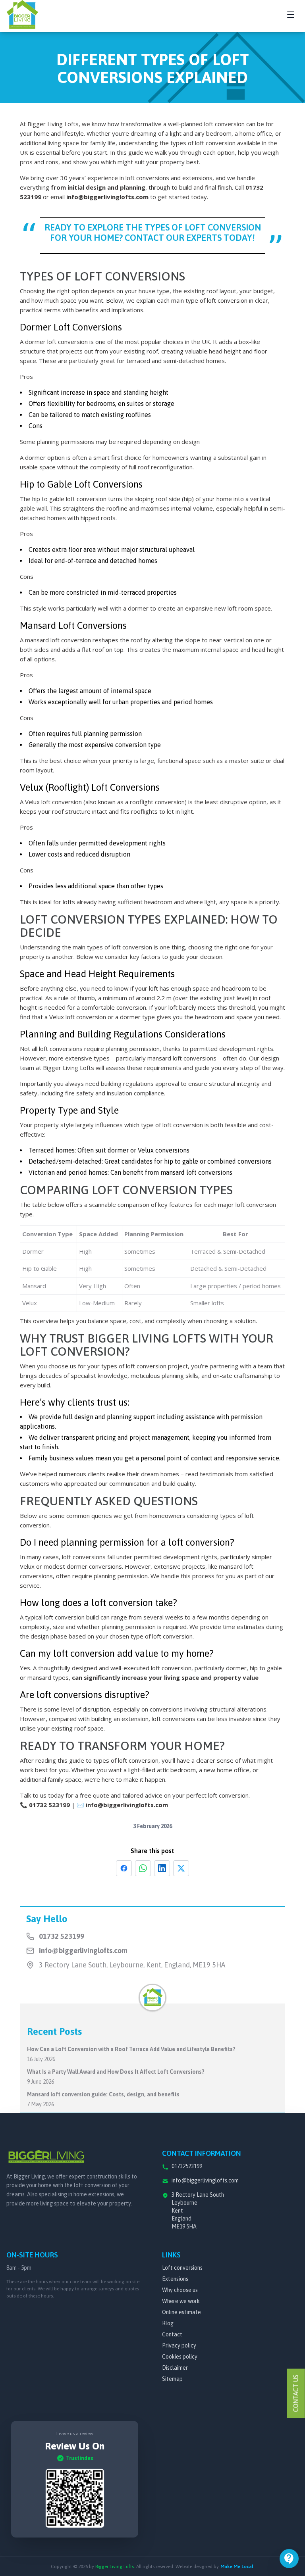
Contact (172, 2334)
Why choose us (180, 2290)
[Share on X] (181, 1868)
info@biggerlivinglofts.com (107, 197)
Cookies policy (180, 2357)
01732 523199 (49, 1805)
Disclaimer (175, 2368)
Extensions (175, 2279)
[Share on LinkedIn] (162, 1868)
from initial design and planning (98, 187)
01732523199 (187, 2166)
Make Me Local (237, 2566)
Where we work (181, 2301)
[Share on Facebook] (124, 1868)
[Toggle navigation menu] (291, 15)
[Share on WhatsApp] (143, 1868)
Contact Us (296, 2394)
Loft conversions (182, 2268)
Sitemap (172, 2379)
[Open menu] (289, 2559)
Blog (168, 2323)
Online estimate (181, 2312)
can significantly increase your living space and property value (165, 1677)
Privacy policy (179, 2345)
